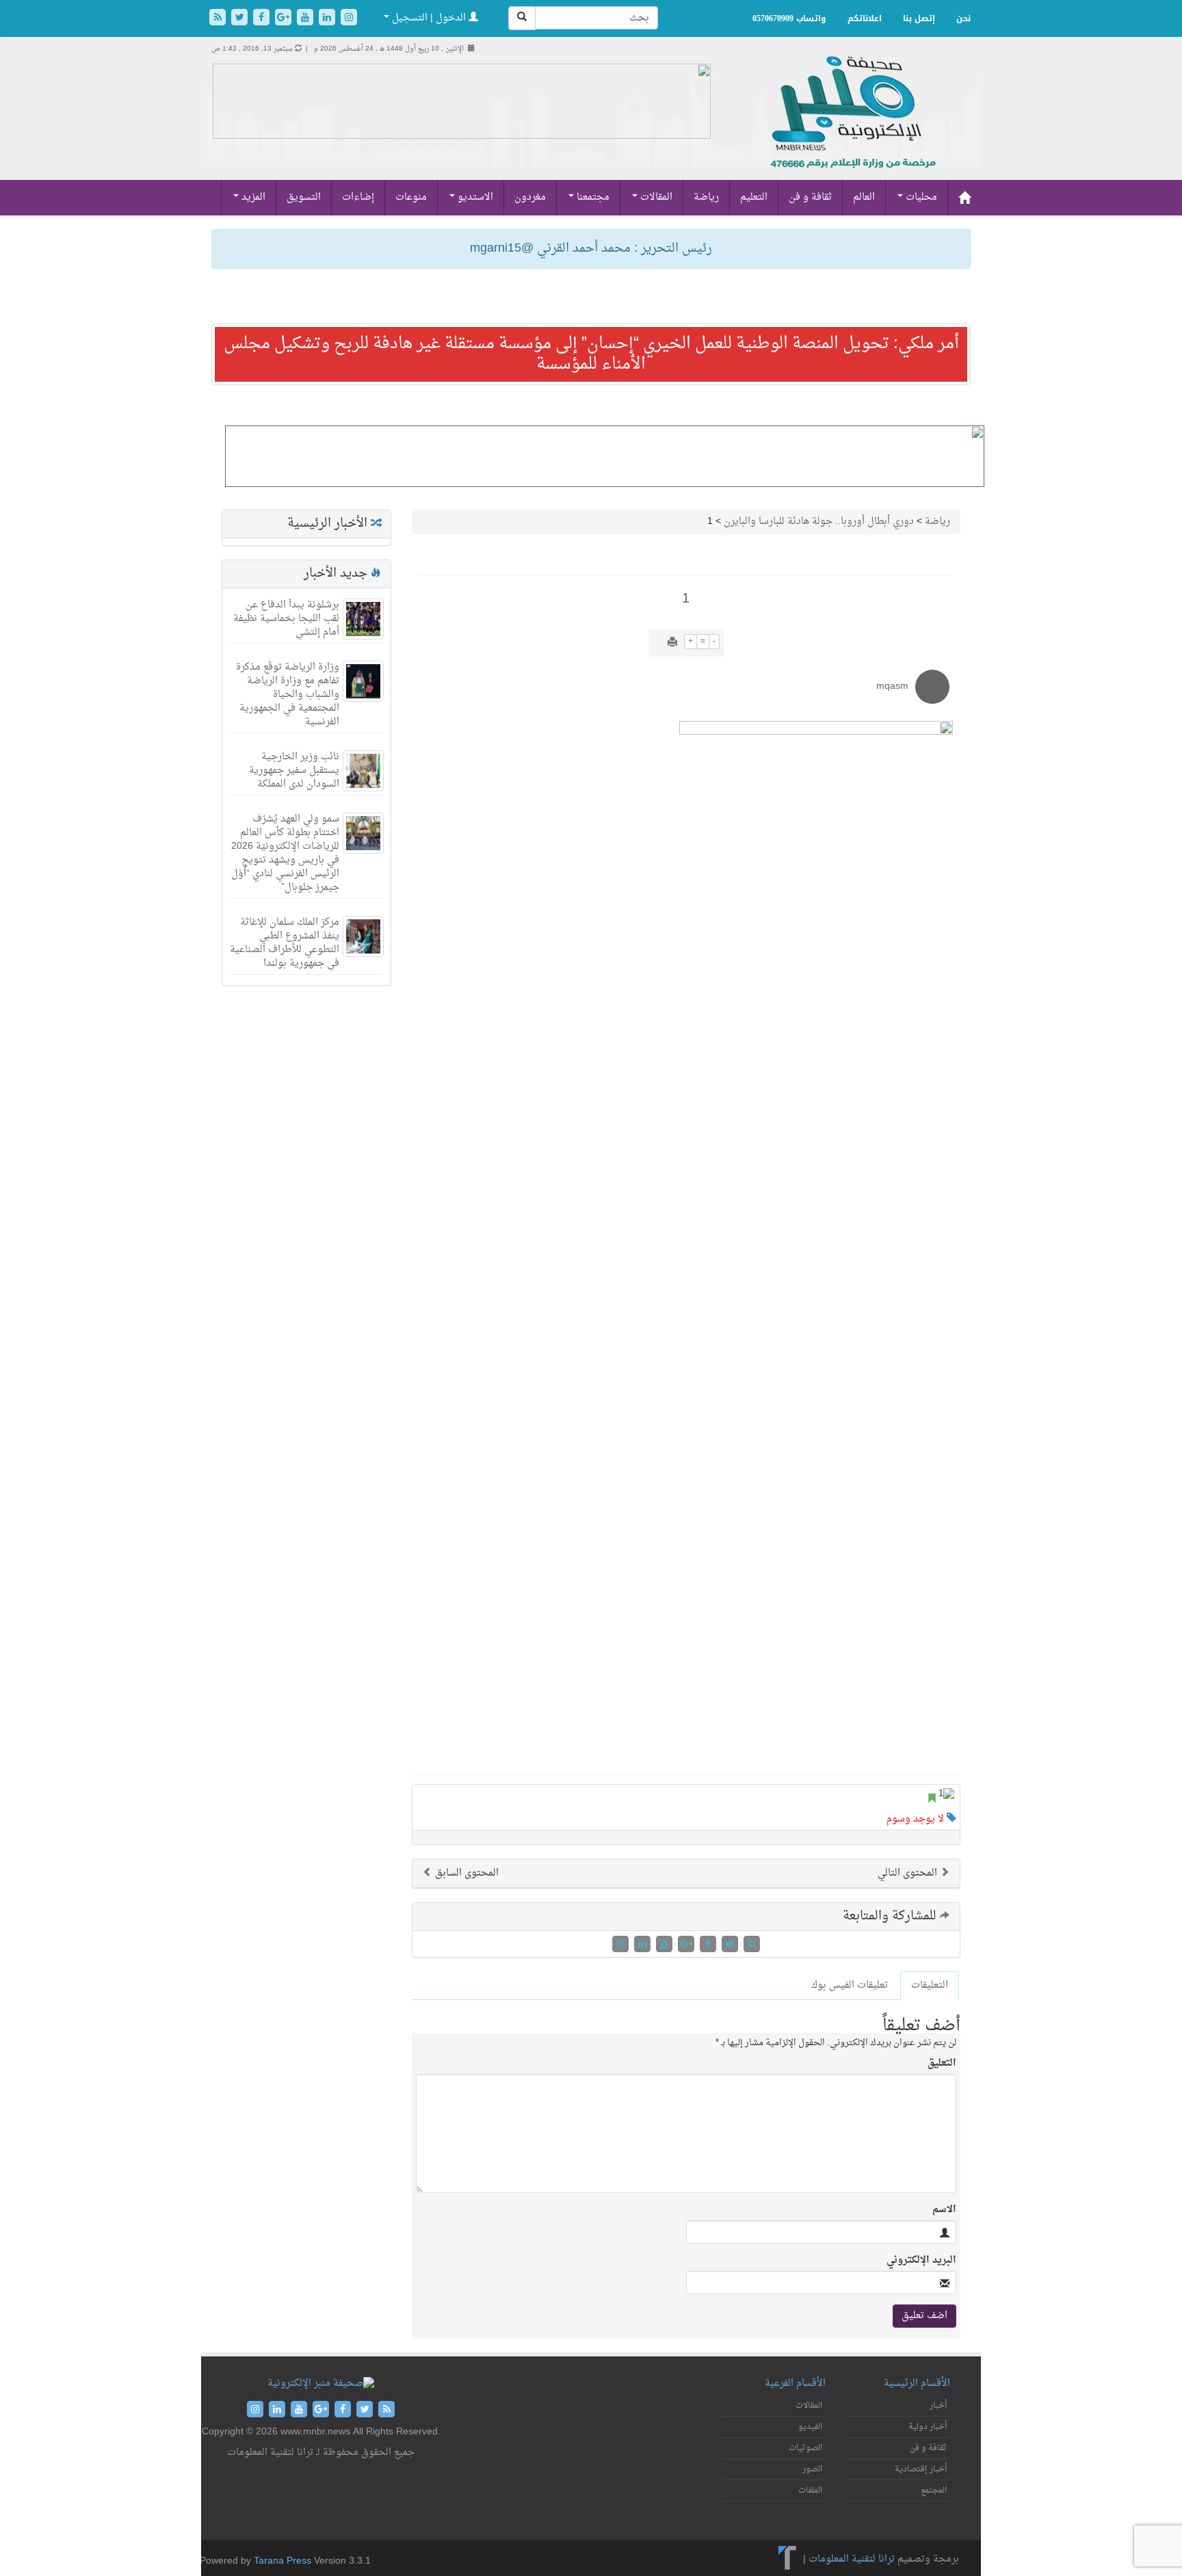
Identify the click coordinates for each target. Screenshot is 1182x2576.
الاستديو (474, 197)
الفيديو (810, 2427)
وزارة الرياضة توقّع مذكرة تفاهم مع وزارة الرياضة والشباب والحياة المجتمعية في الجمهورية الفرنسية (288, 695)
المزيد (252, 197)
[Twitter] (241, 19)
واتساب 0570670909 (789, 18)
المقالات (655, 197)
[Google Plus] (285, 19)
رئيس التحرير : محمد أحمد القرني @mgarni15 (591, 249)
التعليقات (930, 1985)
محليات (920, 197)
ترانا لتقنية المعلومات (852, 2559)
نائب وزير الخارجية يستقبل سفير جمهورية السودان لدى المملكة (294, 771)
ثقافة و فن (810, 197)
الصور (812, 2469)
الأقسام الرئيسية (917, 2383)
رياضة (706, 197)
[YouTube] (306, 19)
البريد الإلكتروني (921, 2261)
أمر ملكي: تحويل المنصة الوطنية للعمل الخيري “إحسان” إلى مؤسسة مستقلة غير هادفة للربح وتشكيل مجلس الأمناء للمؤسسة (591, 354)
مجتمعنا (592, 197)
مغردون (530, 197)
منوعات (411, 197)
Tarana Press (283, 2561)
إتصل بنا (919, 18)
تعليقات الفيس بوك (850, 1985)
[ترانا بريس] (788, 2559)
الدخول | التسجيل (429, 18)
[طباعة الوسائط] (672, 643)
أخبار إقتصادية (921, 2469)
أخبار (938, 2406)
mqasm (892, 686)
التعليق (942, 2064)
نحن (963, 18)
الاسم (944, 2210)
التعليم (754, 197)
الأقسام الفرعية (795, 2383)
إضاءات (358, 197)
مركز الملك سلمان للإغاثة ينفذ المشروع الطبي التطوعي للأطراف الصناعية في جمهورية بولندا (285, 943)
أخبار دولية (928, 2427)
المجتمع (934, 2490)
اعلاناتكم (865, 18)
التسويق (304, 197)
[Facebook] (263, 19)
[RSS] (219, 19)
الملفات (810, 2490)
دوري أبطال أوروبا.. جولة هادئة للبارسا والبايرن (819, 522)
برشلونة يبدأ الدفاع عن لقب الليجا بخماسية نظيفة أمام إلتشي (286, 619)
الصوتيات (805, 2448)
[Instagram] (349, 19)
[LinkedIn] (328, 19)
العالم (864, 197)
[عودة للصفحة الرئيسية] (851, 127)
